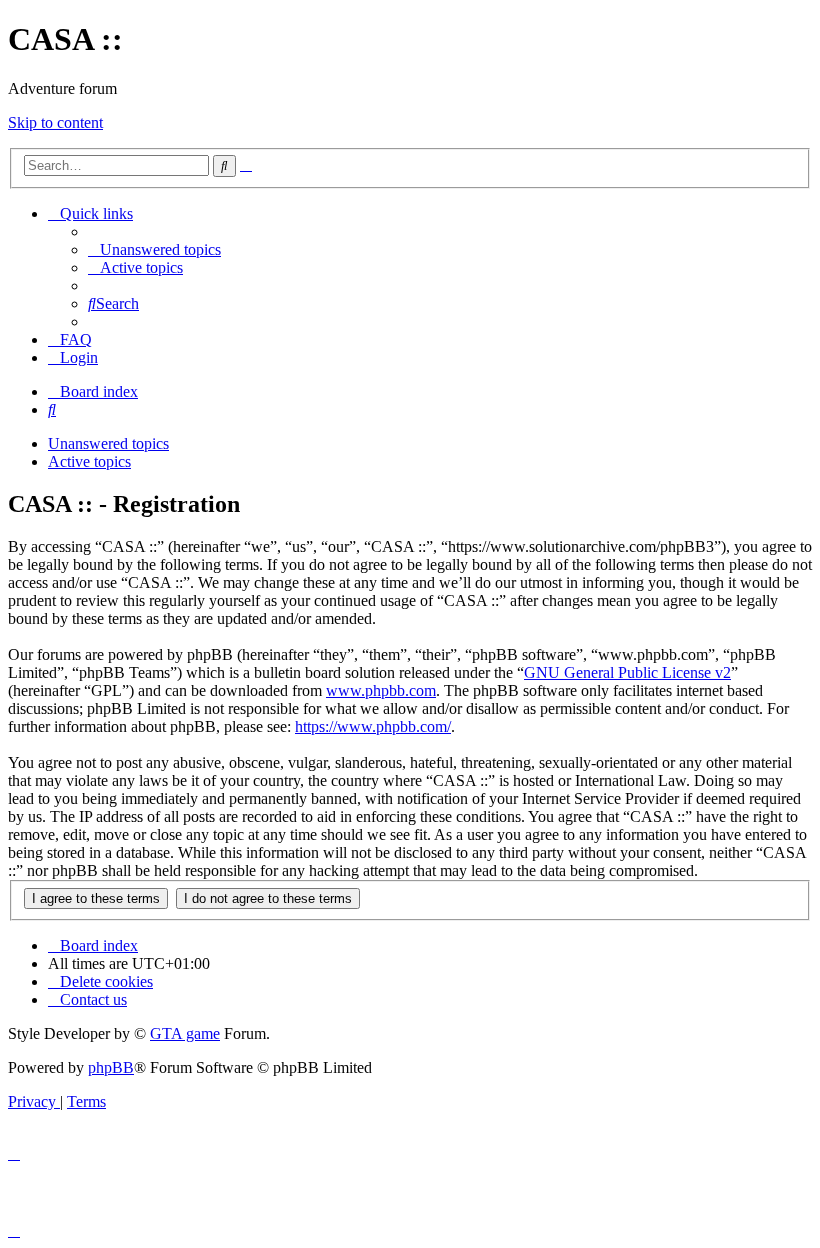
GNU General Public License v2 (627, 672)
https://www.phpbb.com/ (373, 726)
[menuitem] (154, 249)
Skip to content (55, 122)
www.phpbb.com (381, 690)
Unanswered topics (108, 443)
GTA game (185, 1033)
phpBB (111, 1067)
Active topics (89, 461)
